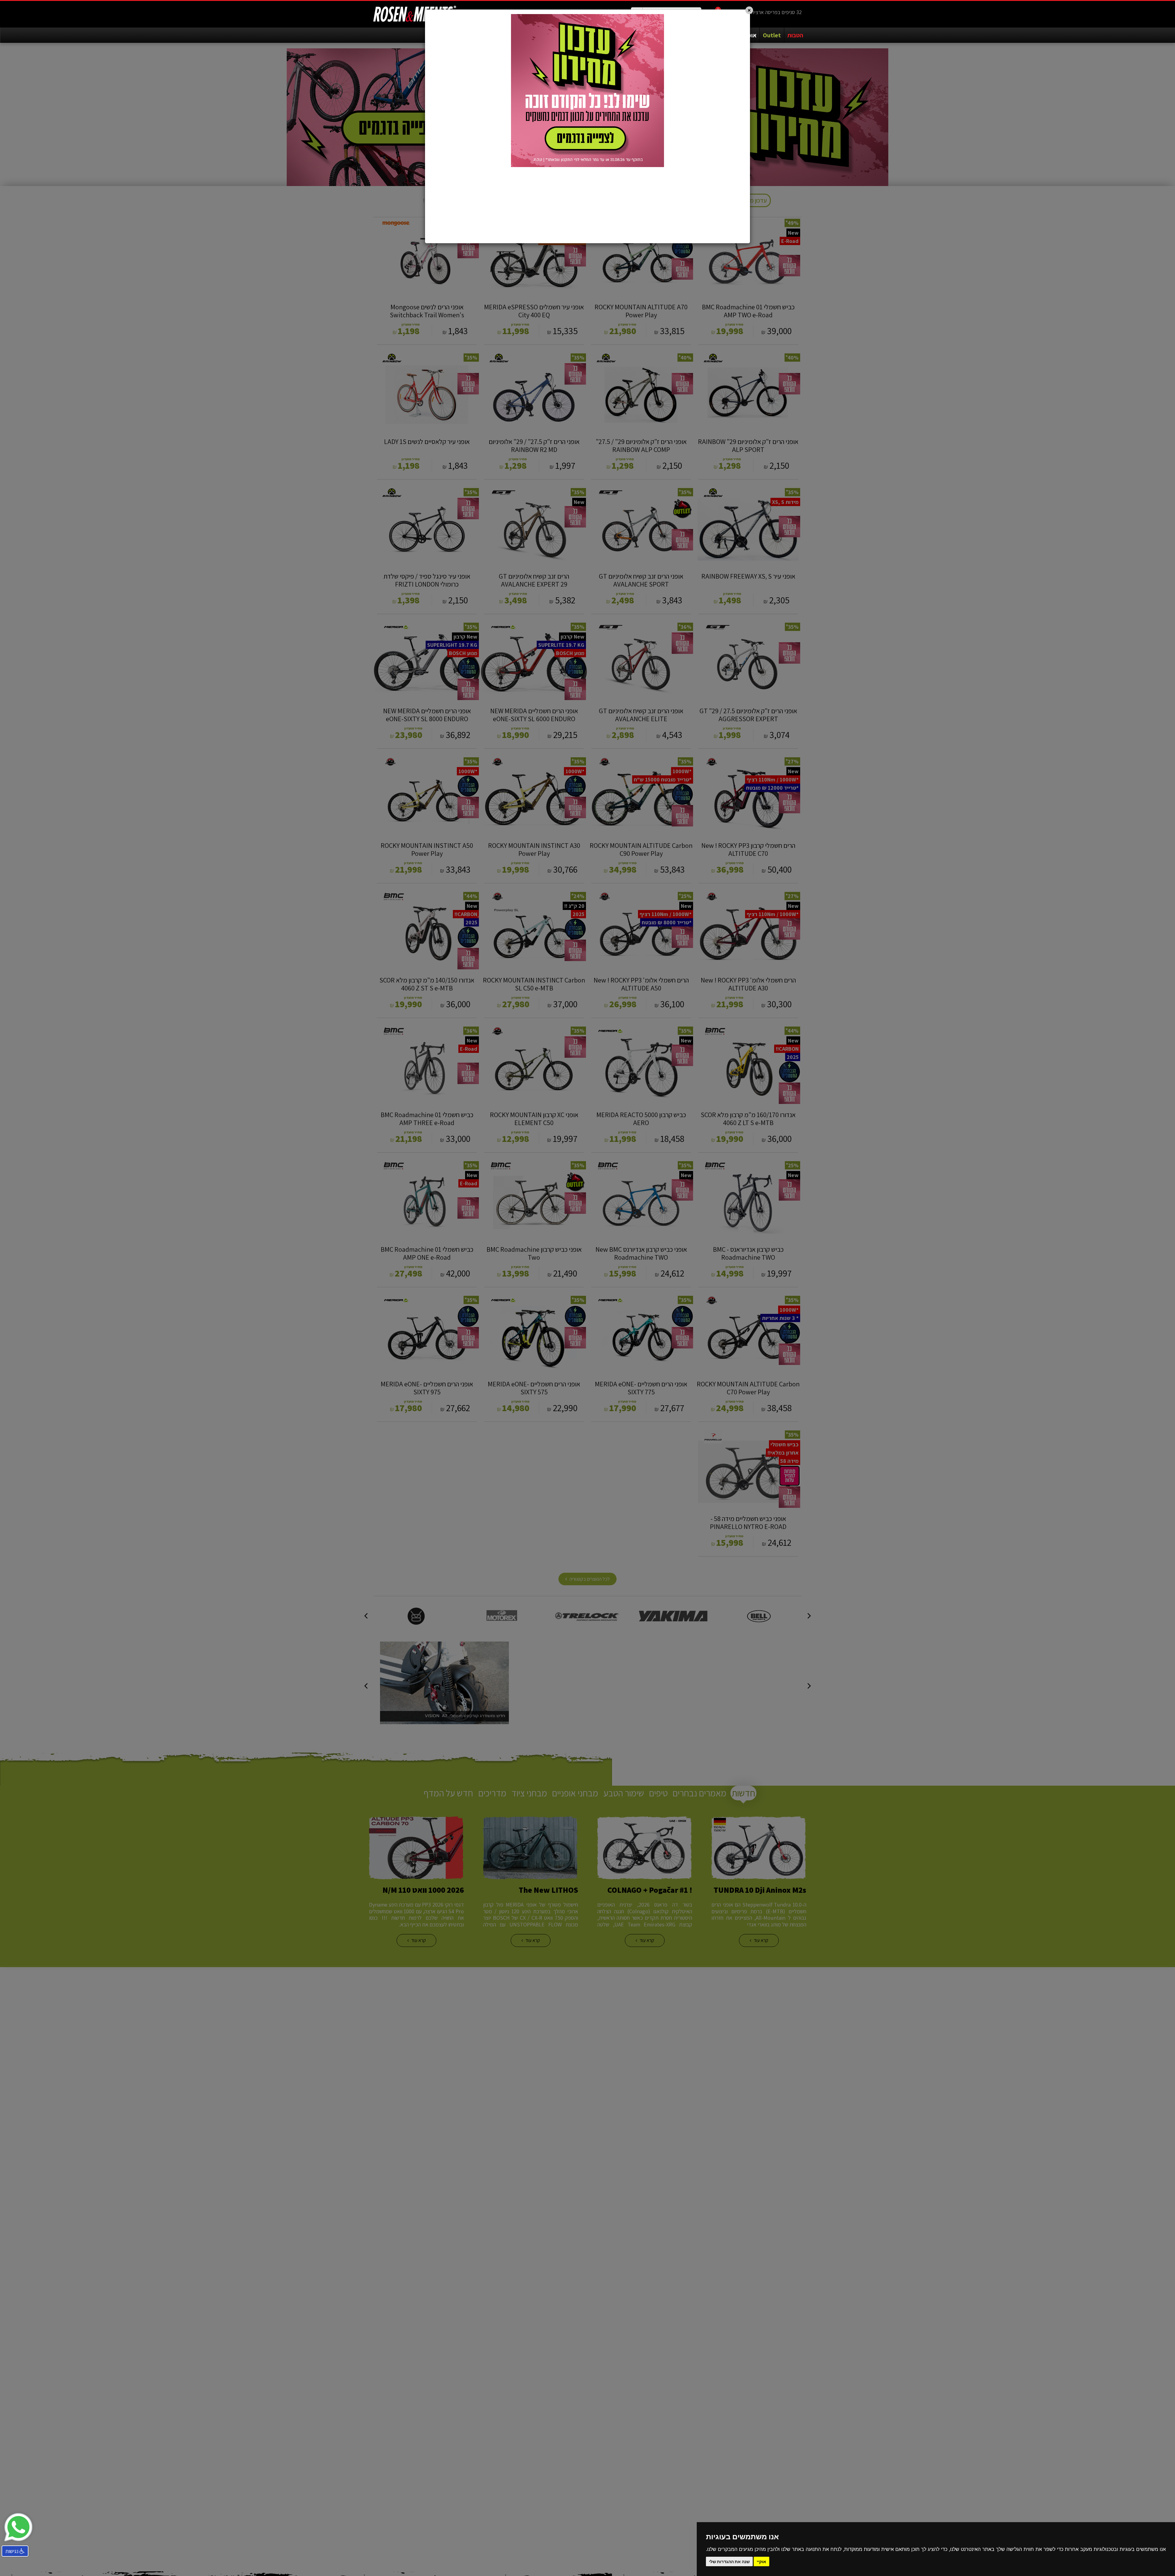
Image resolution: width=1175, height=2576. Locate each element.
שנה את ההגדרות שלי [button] (729, 2561)
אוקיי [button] (761, 2561)
